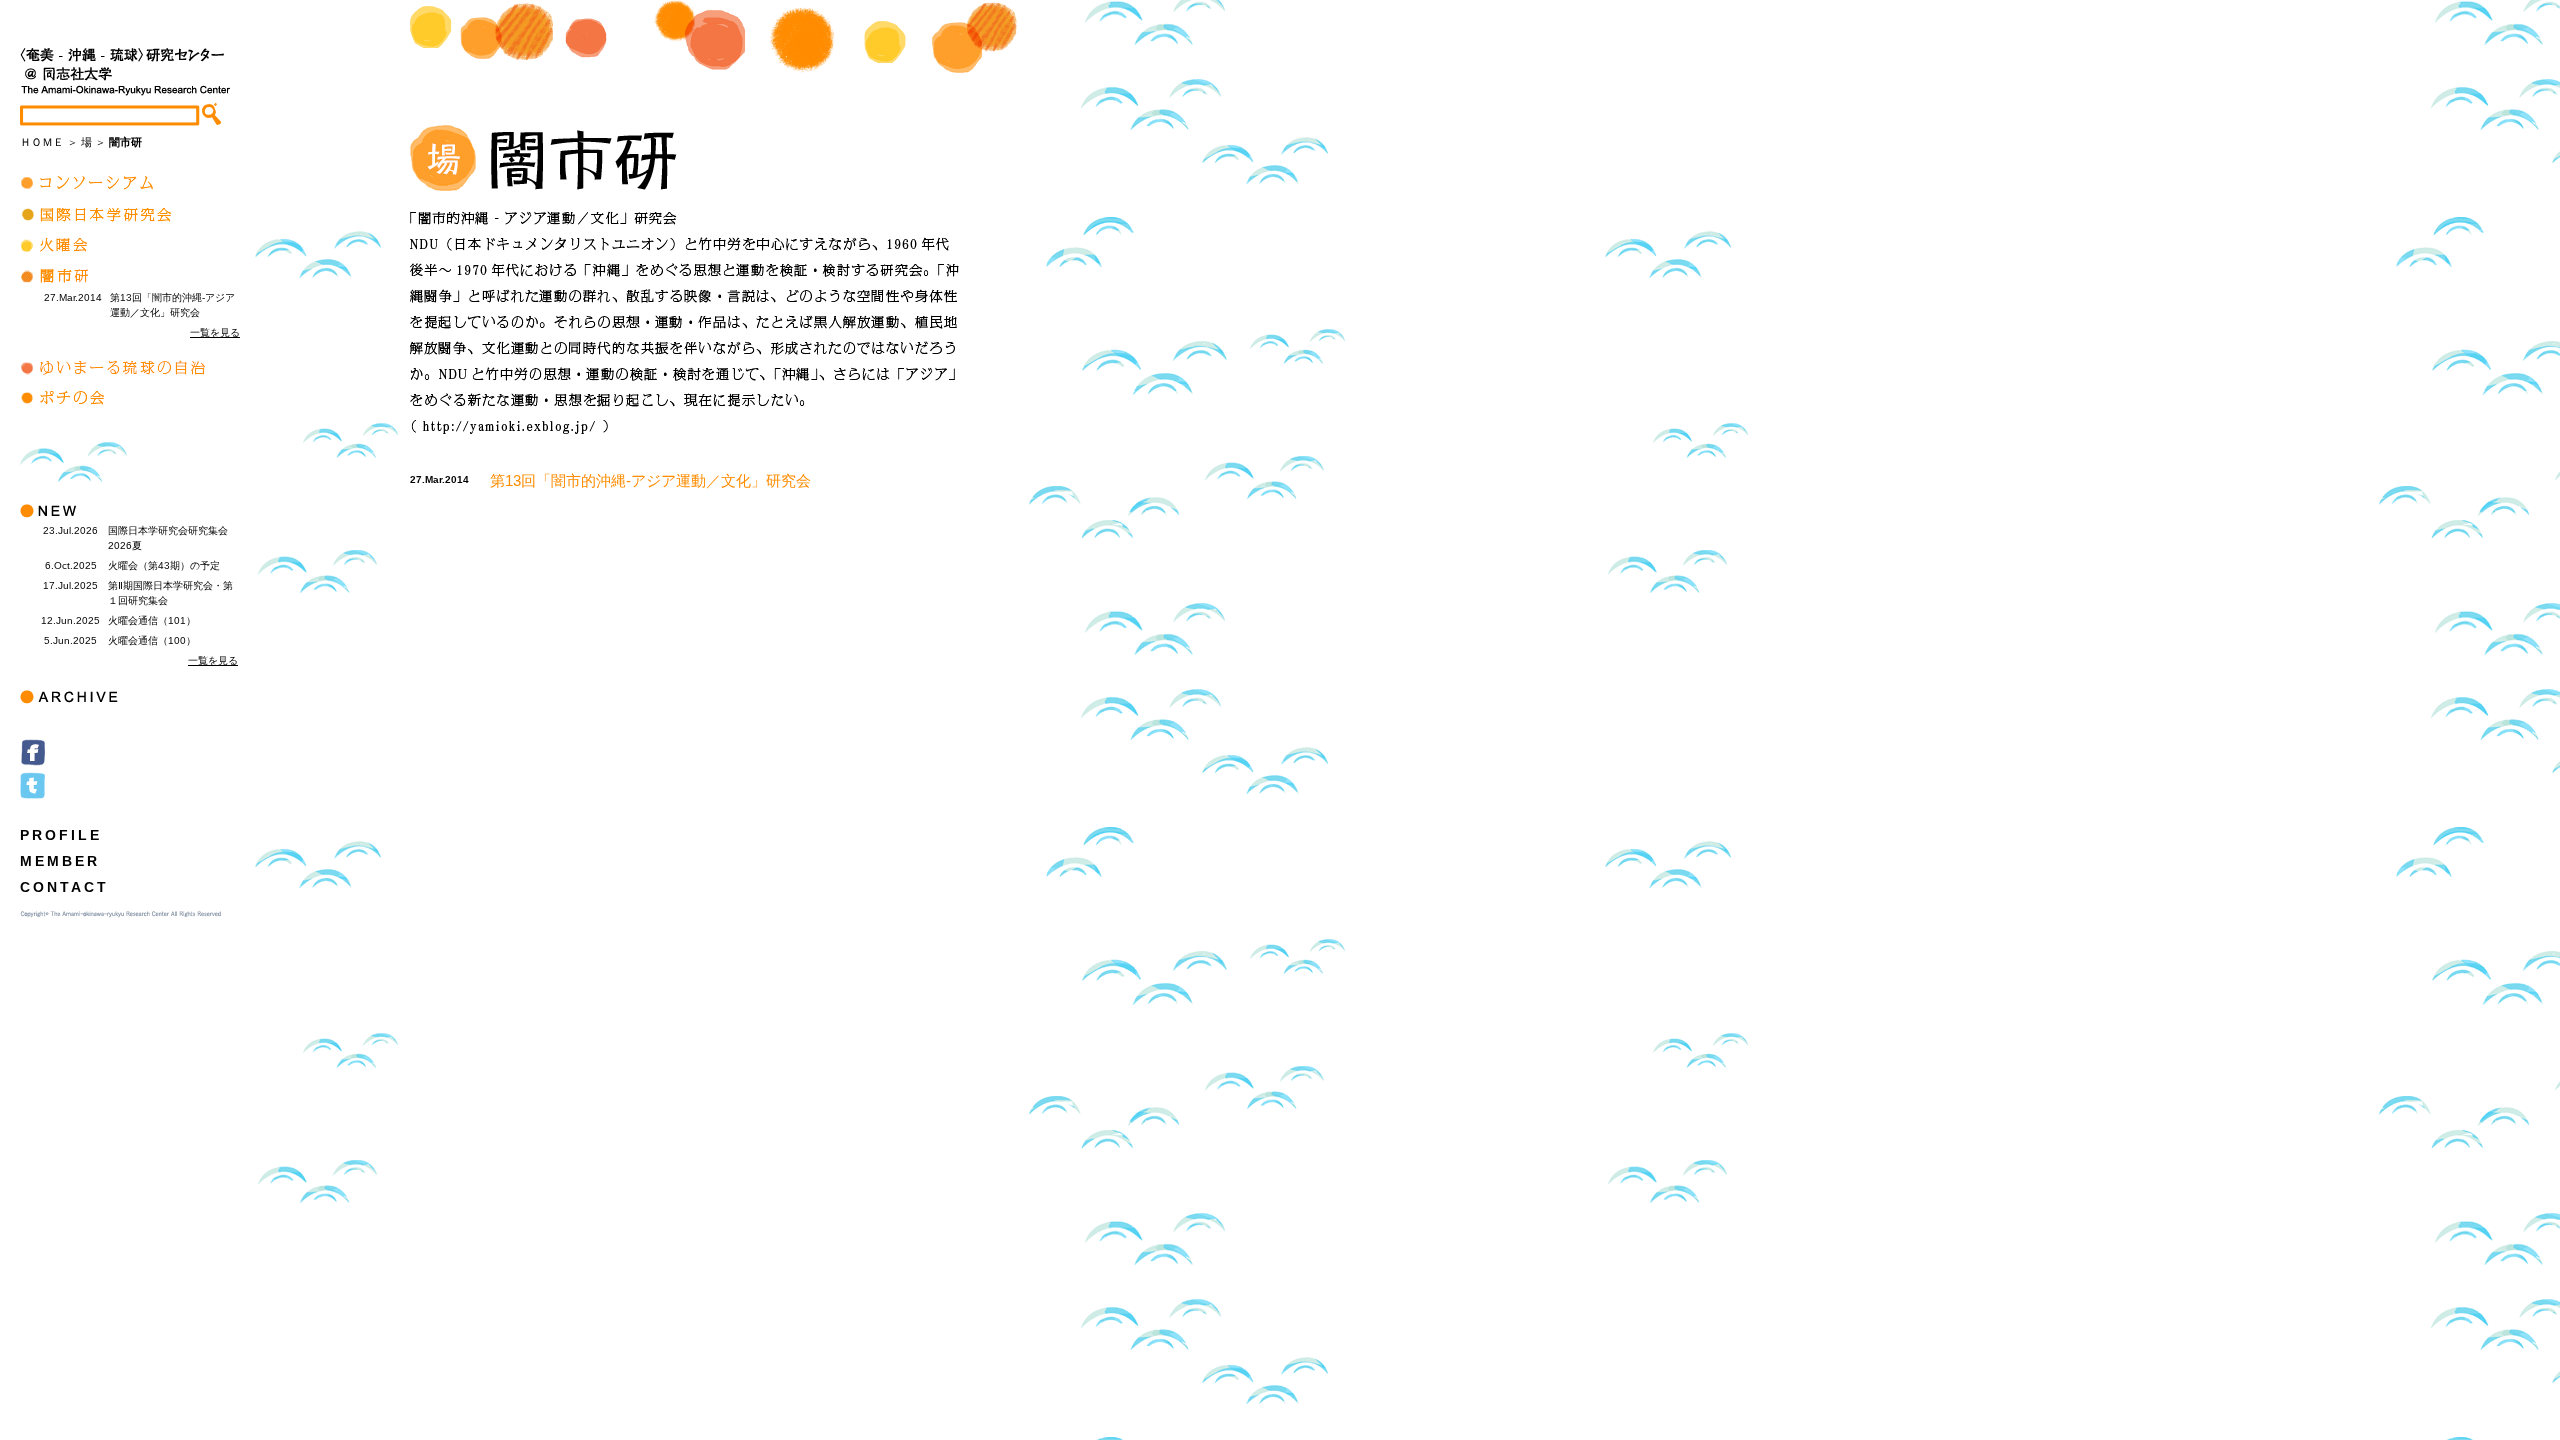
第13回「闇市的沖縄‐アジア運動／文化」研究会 (650, 480)
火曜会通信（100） (152, 640)
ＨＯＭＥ (42, 142)
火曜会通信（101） (152, 620)
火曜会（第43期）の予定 (164, 565)
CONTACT (64, 887)
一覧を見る (215, 332)
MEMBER (60, 861)
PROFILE (61, 835)
